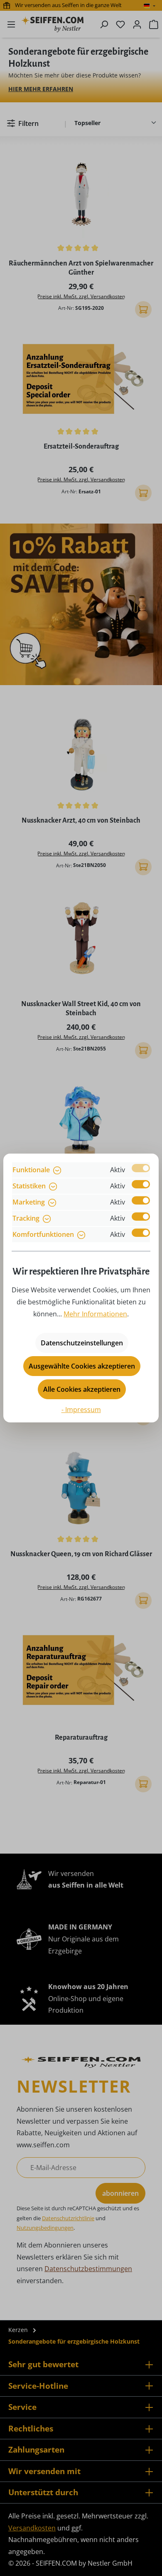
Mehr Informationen (95, 1314)
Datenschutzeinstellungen (82, 1343)
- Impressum (81, 1410)
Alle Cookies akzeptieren (82, 1389)
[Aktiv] (141, 1168)
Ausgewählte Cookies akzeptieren (82, 1366)
